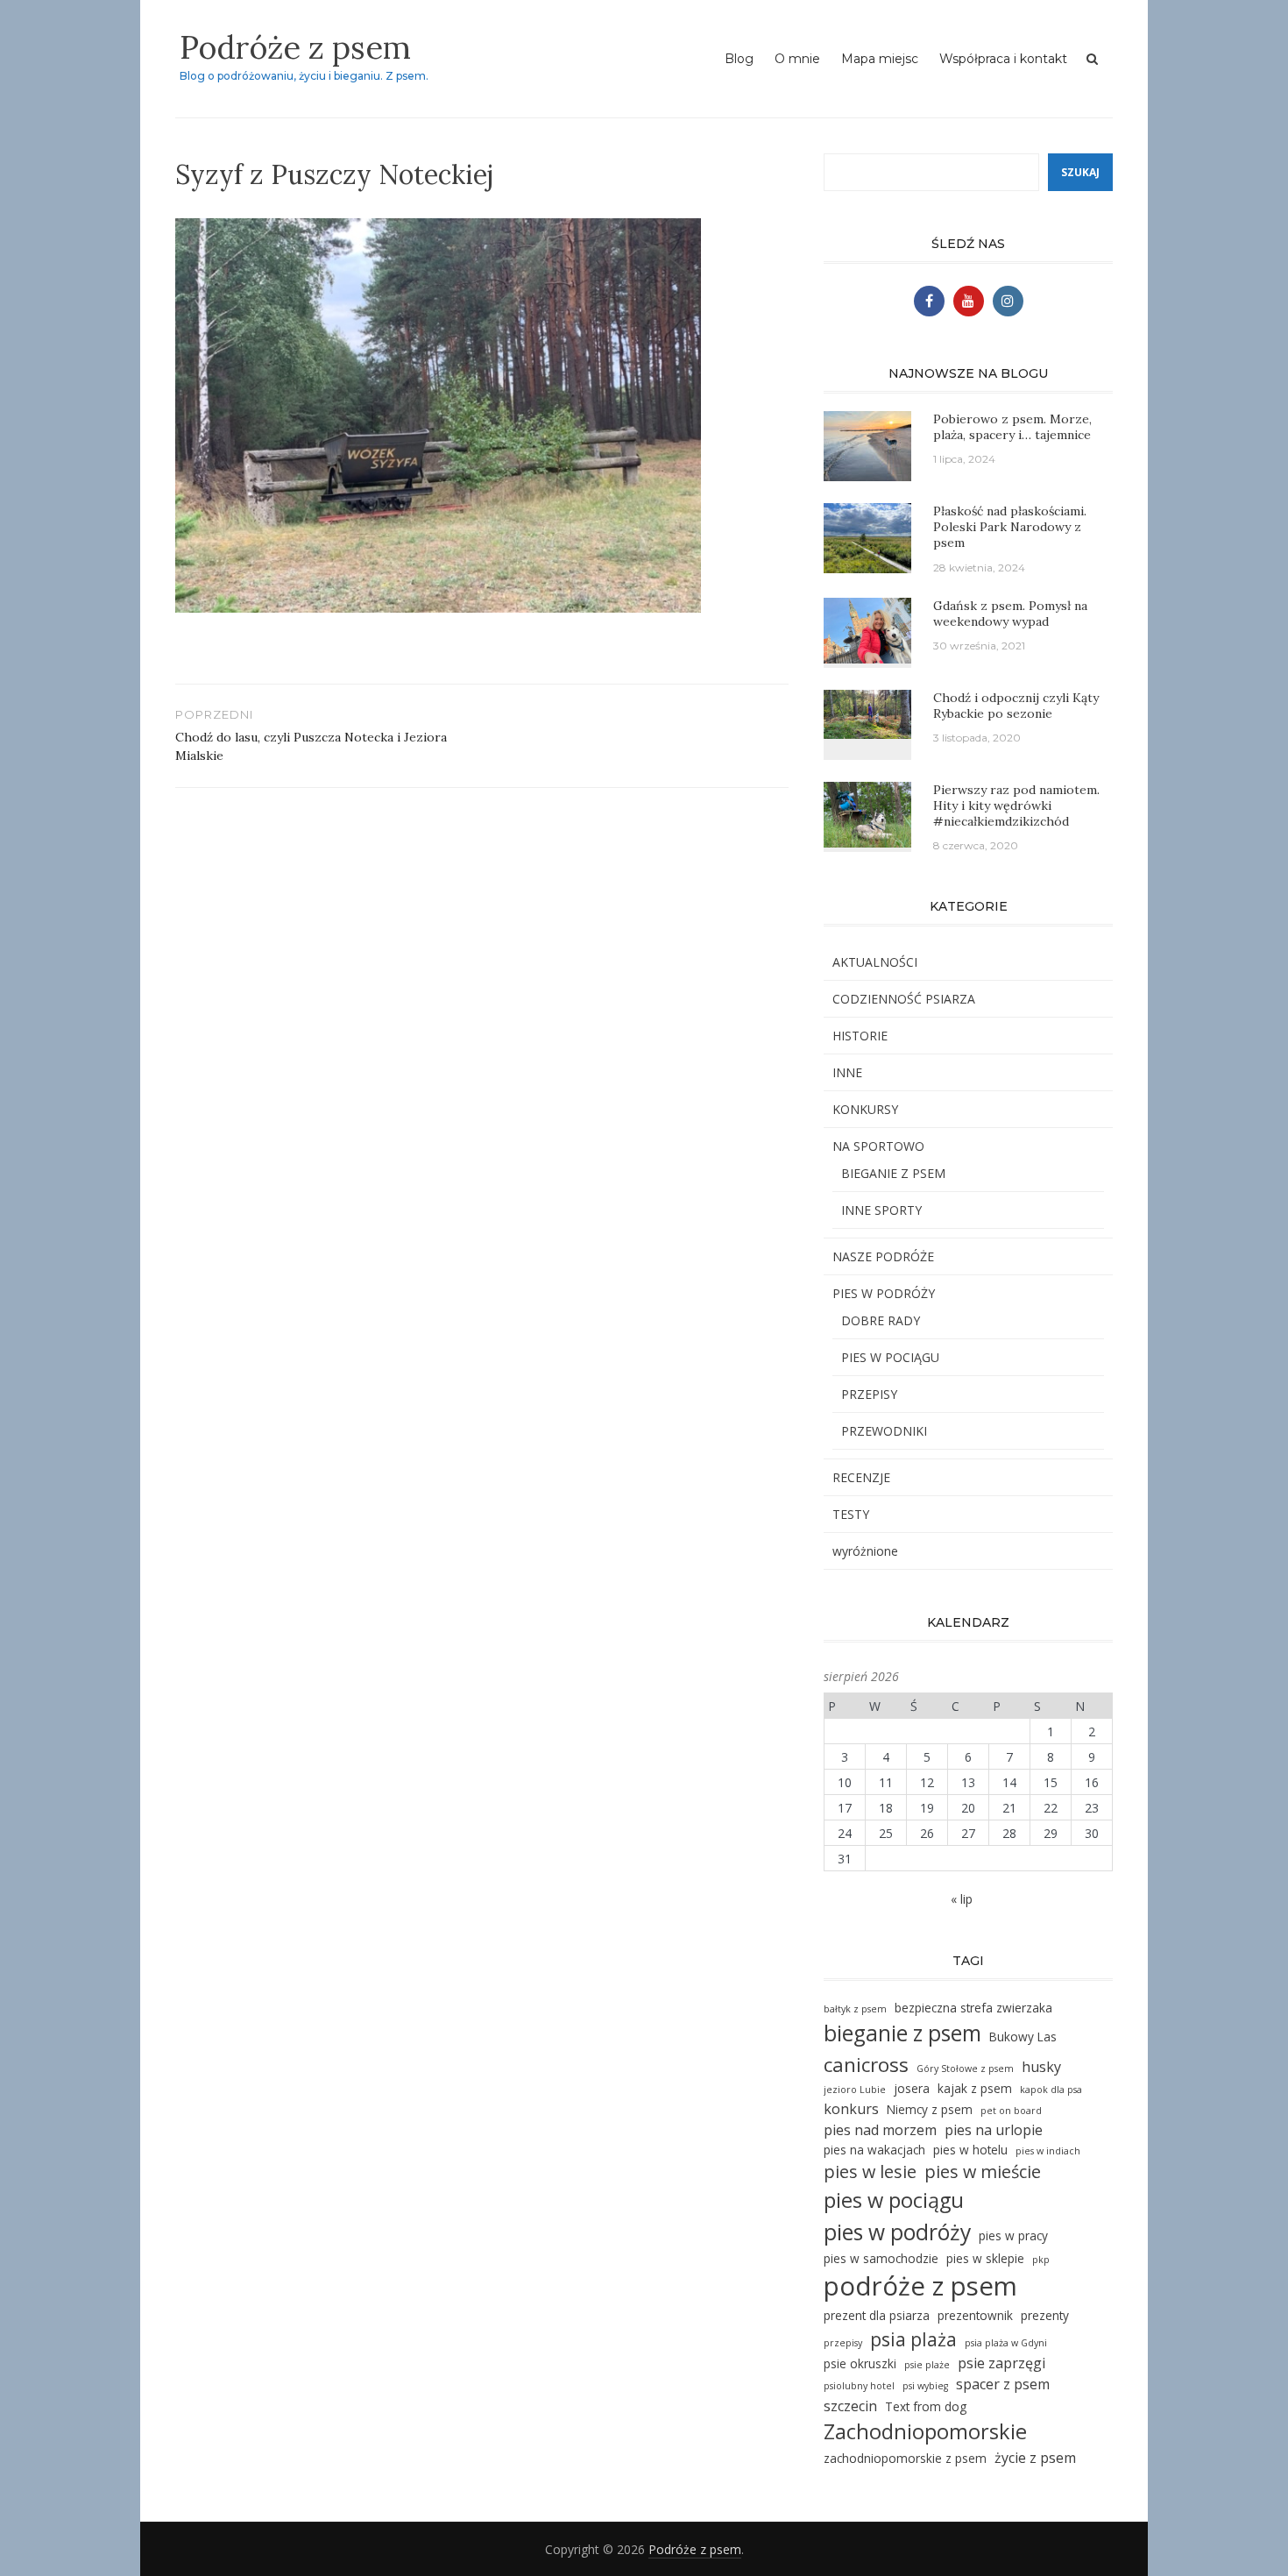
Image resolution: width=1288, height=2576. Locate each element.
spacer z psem (1003, 2384)
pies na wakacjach (874, 2150)
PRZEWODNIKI (884, 1431)
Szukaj (1080, 172)
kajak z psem (975, 2088)
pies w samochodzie (881, 2258)
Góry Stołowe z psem (965, 2069)
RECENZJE (861, 1477)
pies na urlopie (994, 2130)
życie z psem (1035, 2458)
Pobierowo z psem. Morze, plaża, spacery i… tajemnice (1012, 427)
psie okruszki (860, 2363)
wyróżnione (865, 1551)
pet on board (1011, 2111)
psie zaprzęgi (1001, 2363)
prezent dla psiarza (877, 2315)
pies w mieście (983, 2172)
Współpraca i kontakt (1003, 59)
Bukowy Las (1023, 2037)
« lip (962, 1899)
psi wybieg (925, 2386)
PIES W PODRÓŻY (884, 1293)
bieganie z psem (902, 2033)
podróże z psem (920, 2286)
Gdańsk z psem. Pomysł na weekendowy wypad (1010, 614)
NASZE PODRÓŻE (883, 1256)
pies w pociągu (894, 2200)
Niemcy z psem (930, 2109)
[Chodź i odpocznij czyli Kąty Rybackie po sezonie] (867, 712)
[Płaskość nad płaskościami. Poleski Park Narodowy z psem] (867, 537)
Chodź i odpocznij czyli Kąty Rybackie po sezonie (1016, 706)
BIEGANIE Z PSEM (893, 1173)
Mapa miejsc (880, 59)
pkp (1041, 2260)
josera (912, 2088)
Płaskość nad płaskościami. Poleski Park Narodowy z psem (1010, 527)
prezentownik (975, 2315)
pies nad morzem (880, 2130)
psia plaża (913, 2339)
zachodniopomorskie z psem (905, 2458)
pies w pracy (1013, 2235)
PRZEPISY (869, 1394)
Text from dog (926, 2406)
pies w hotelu (970, 2150)
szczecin (850, 2406)
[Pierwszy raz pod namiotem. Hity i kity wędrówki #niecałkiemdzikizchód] (867, 813)
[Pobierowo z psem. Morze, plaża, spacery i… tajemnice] (867, 445)
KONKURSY (865, 1109)
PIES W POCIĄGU (890, 1357)
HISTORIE (860, 1036)
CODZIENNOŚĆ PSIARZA (904, 999)
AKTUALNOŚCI (875, 962)
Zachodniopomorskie (925, 2431)
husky (1041, 2067)
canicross (866, 2065)
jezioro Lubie (855, 2090)
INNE (847, 1072)
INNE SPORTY (881, 1210)
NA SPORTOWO (878, 1146)
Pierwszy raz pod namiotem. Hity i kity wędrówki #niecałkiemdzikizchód (1016, 805)
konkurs (851, 2109)
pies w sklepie (985, 2258)
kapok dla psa (1051, 2090)
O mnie (797, 59)
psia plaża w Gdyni (1006, 2343)
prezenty (1045, 2315)
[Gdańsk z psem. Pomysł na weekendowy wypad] (867, 629)
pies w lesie (870, 2172)
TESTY (851, 1514)
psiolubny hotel (859, 2386)
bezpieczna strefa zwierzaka (973, 2008)
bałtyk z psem (855, 2009)
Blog (739, 59)
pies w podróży (897, 2232)
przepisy (843, 2343)
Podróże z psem (295, 47)
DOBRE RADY (881, 1320)
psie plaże (927, 2365)
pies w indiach (1048, 2151)
